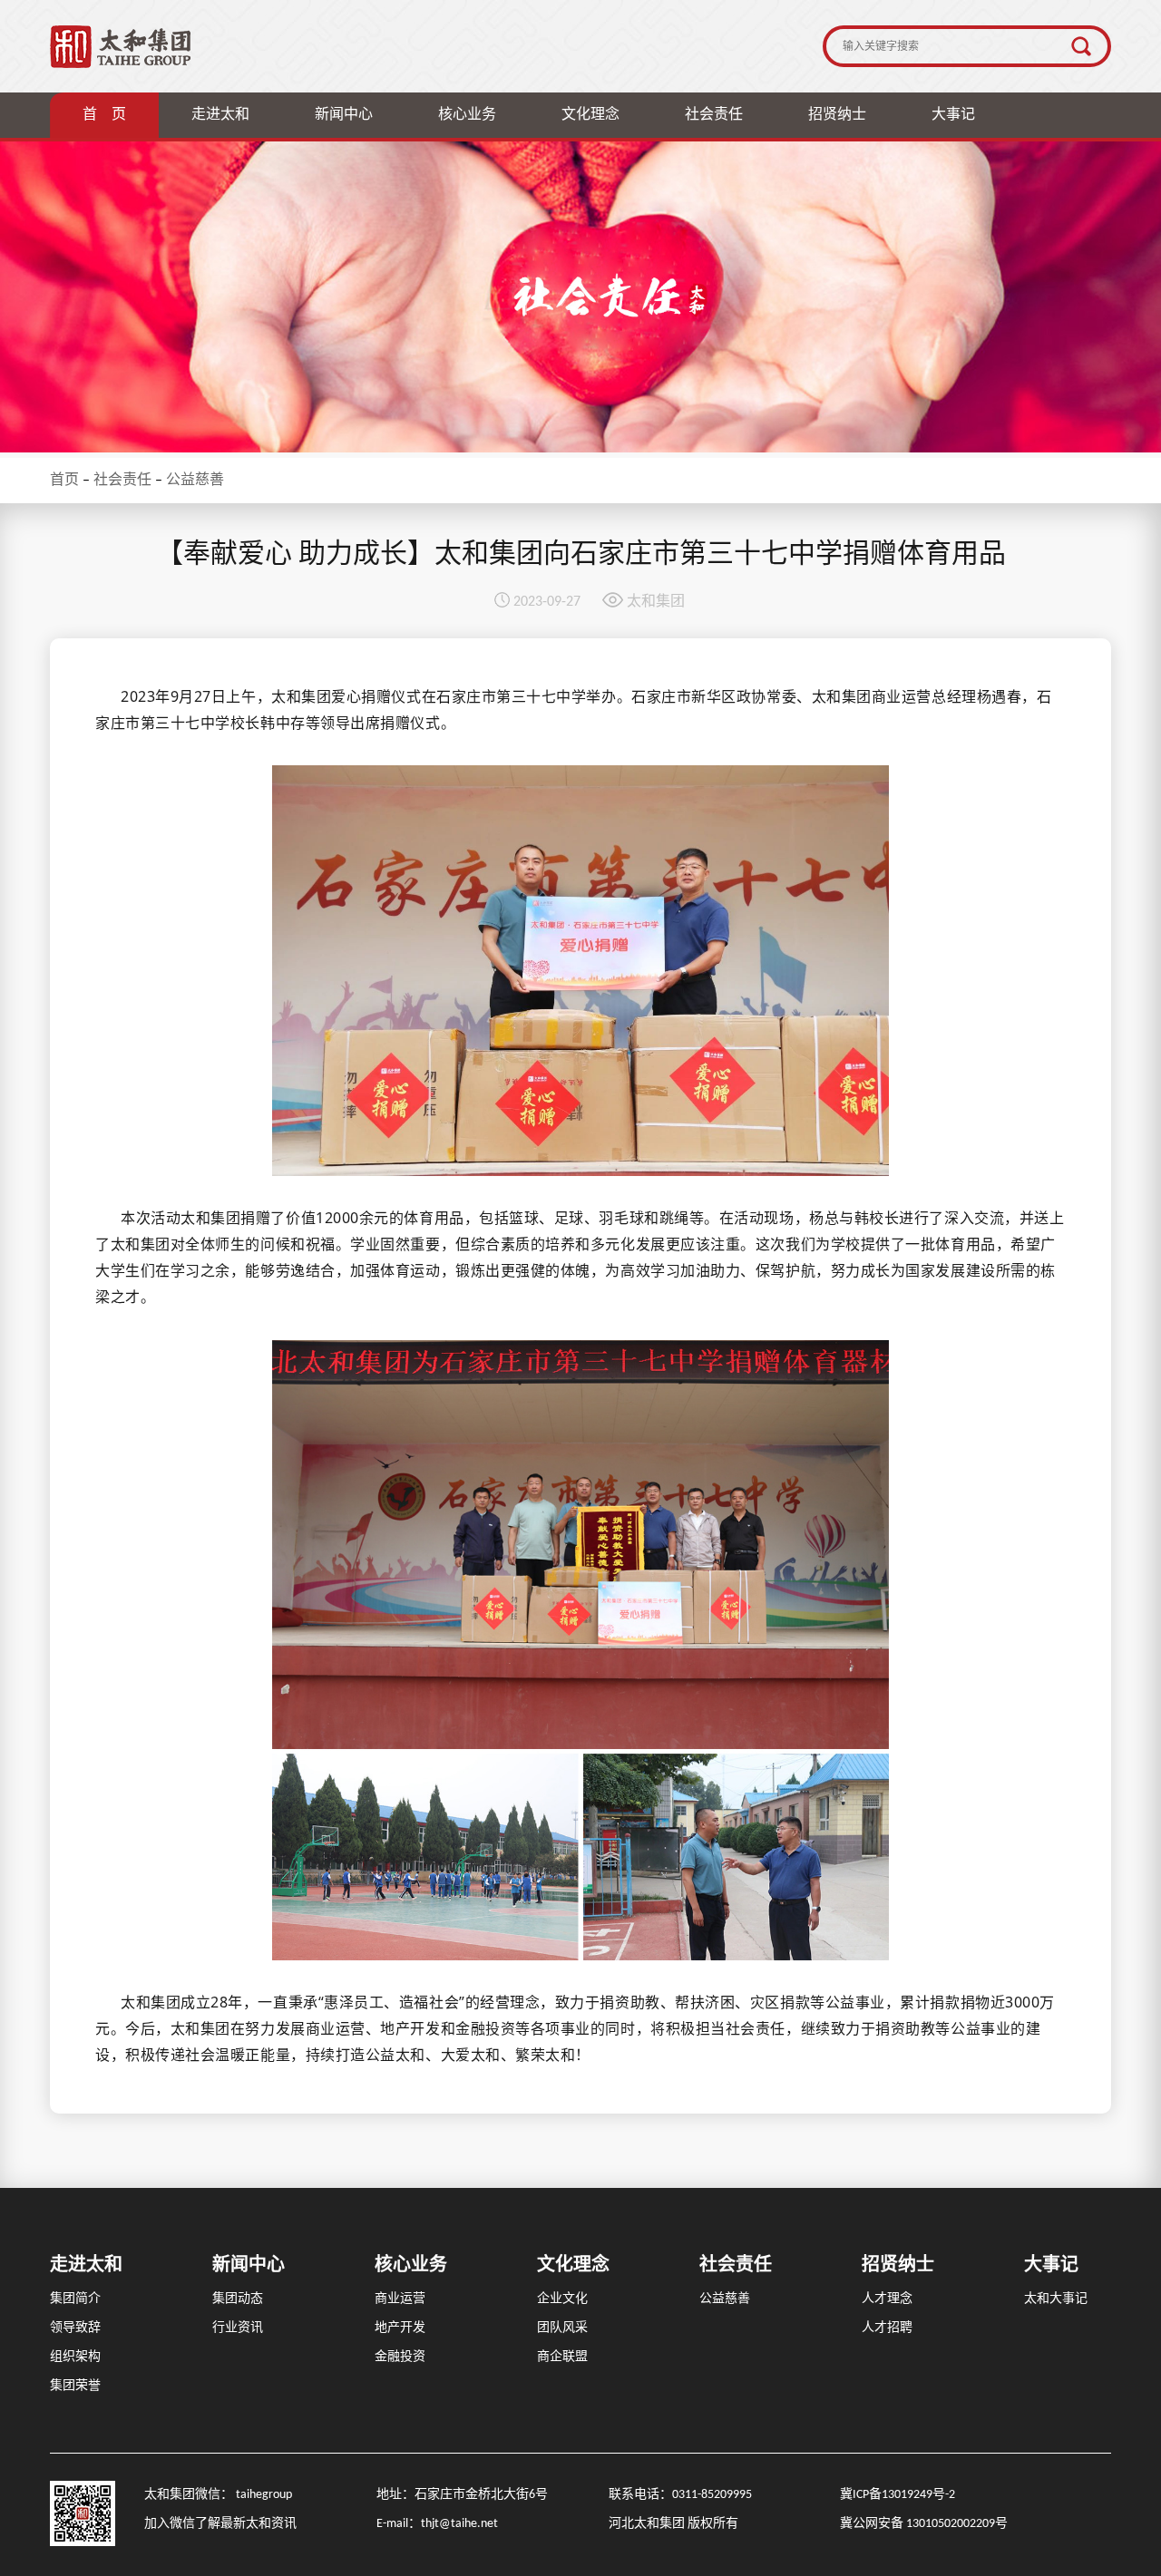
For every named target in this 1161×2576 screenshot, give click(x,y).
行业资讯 (238, 2328)
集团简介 (75, 2299)
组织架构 (75, 2357)
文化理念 (590, 115)
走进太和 (220, 115)
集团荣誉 (75, 2386)
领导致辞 (75, 2328)
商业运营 (400, 2299)
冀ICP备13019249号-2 (898, 2495)
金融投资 (400, 2357)
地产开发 (400, 2328)
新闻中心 (344, 115)
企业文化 (562, 2299)
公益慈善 (195, 481)
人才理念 (887, 2299)
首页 (64, 481)
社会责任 (714, 115)
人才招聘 (887, 2328)
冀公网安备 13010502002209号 (924, 2524)
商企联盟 (562, 2357)
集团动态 (238, 2299)
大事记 (953, 115)
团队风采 (562, 2328)
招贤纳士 (837, 115)
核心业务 (467, 115)
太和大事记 (1056, 2299)
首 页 (104, 115)
